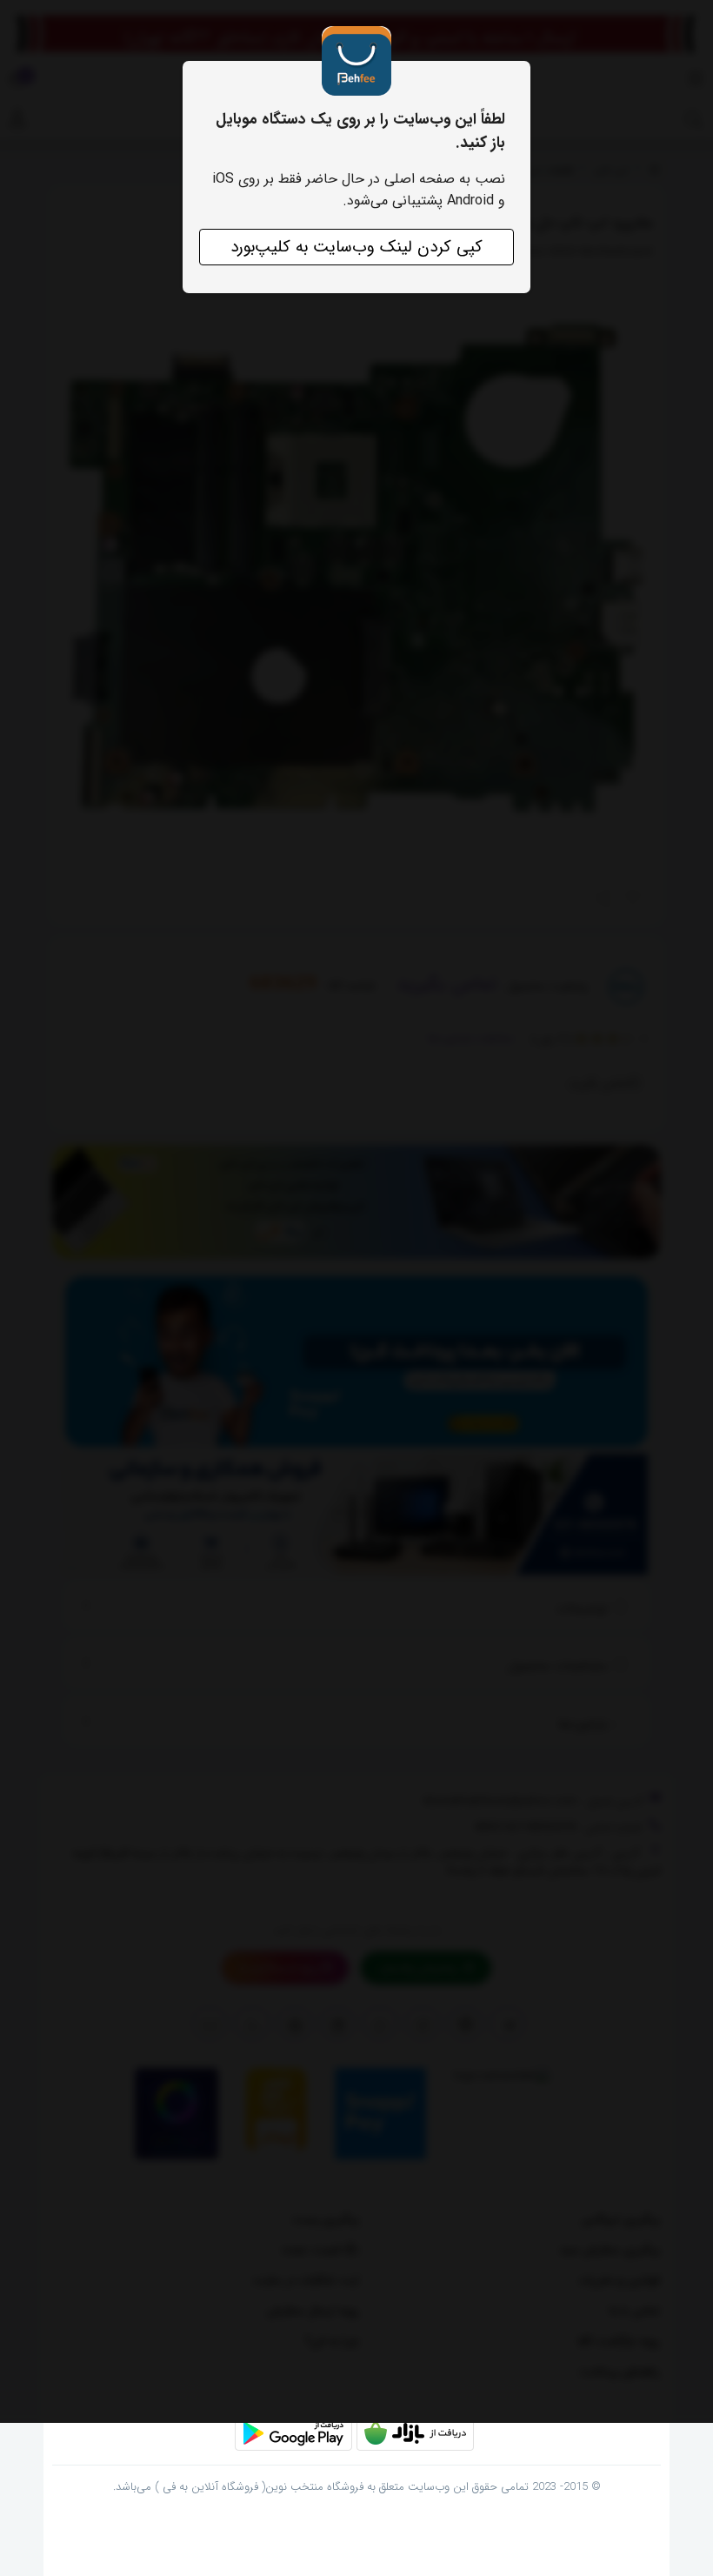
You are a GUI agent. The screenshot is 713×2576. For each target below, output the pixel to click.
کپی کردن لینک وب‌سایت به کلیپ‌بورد (356, 247)
